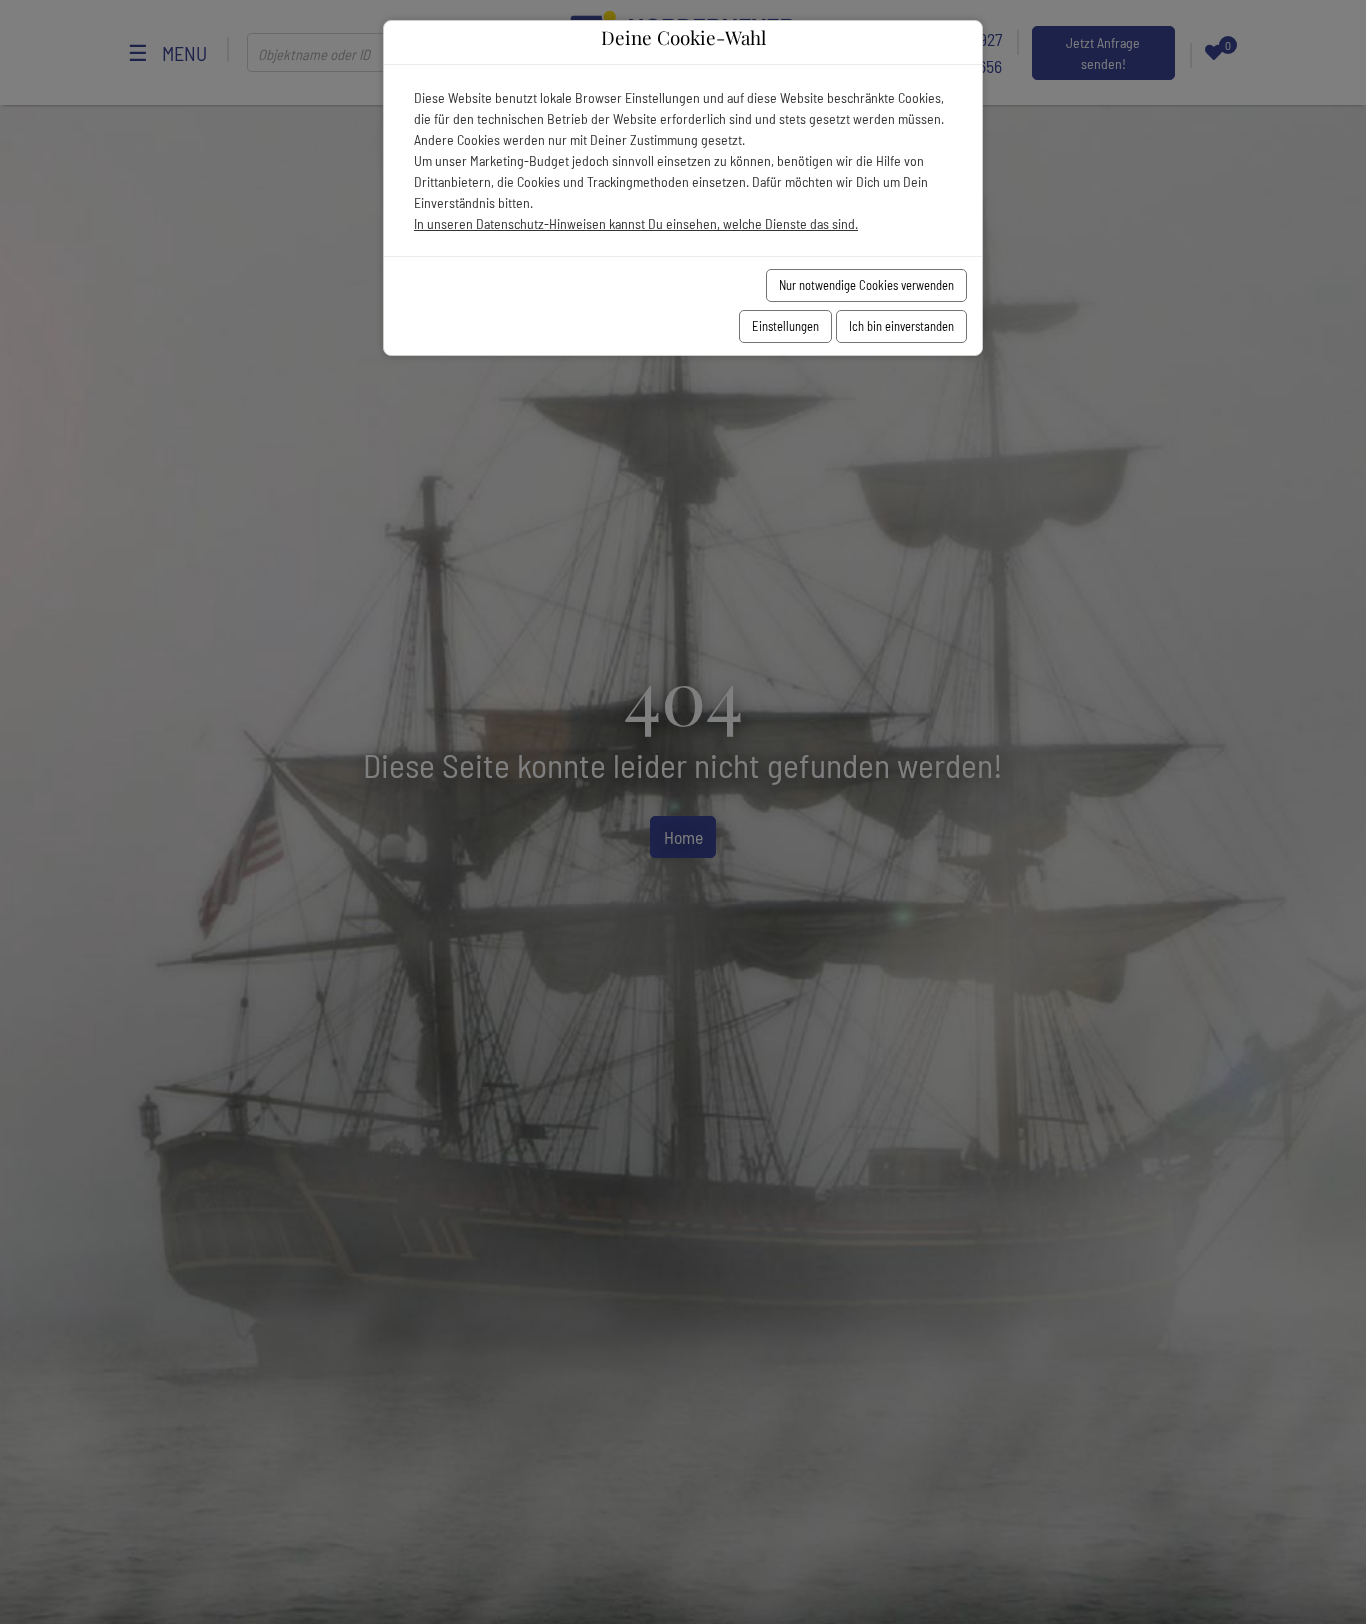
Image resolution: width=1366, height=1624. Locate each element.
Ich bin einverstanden (901, 326)
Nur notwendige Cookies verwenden (866, 285)
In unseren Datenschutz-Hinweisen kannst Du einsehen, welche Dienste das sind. (636, 223)
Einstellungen (785, 326)
